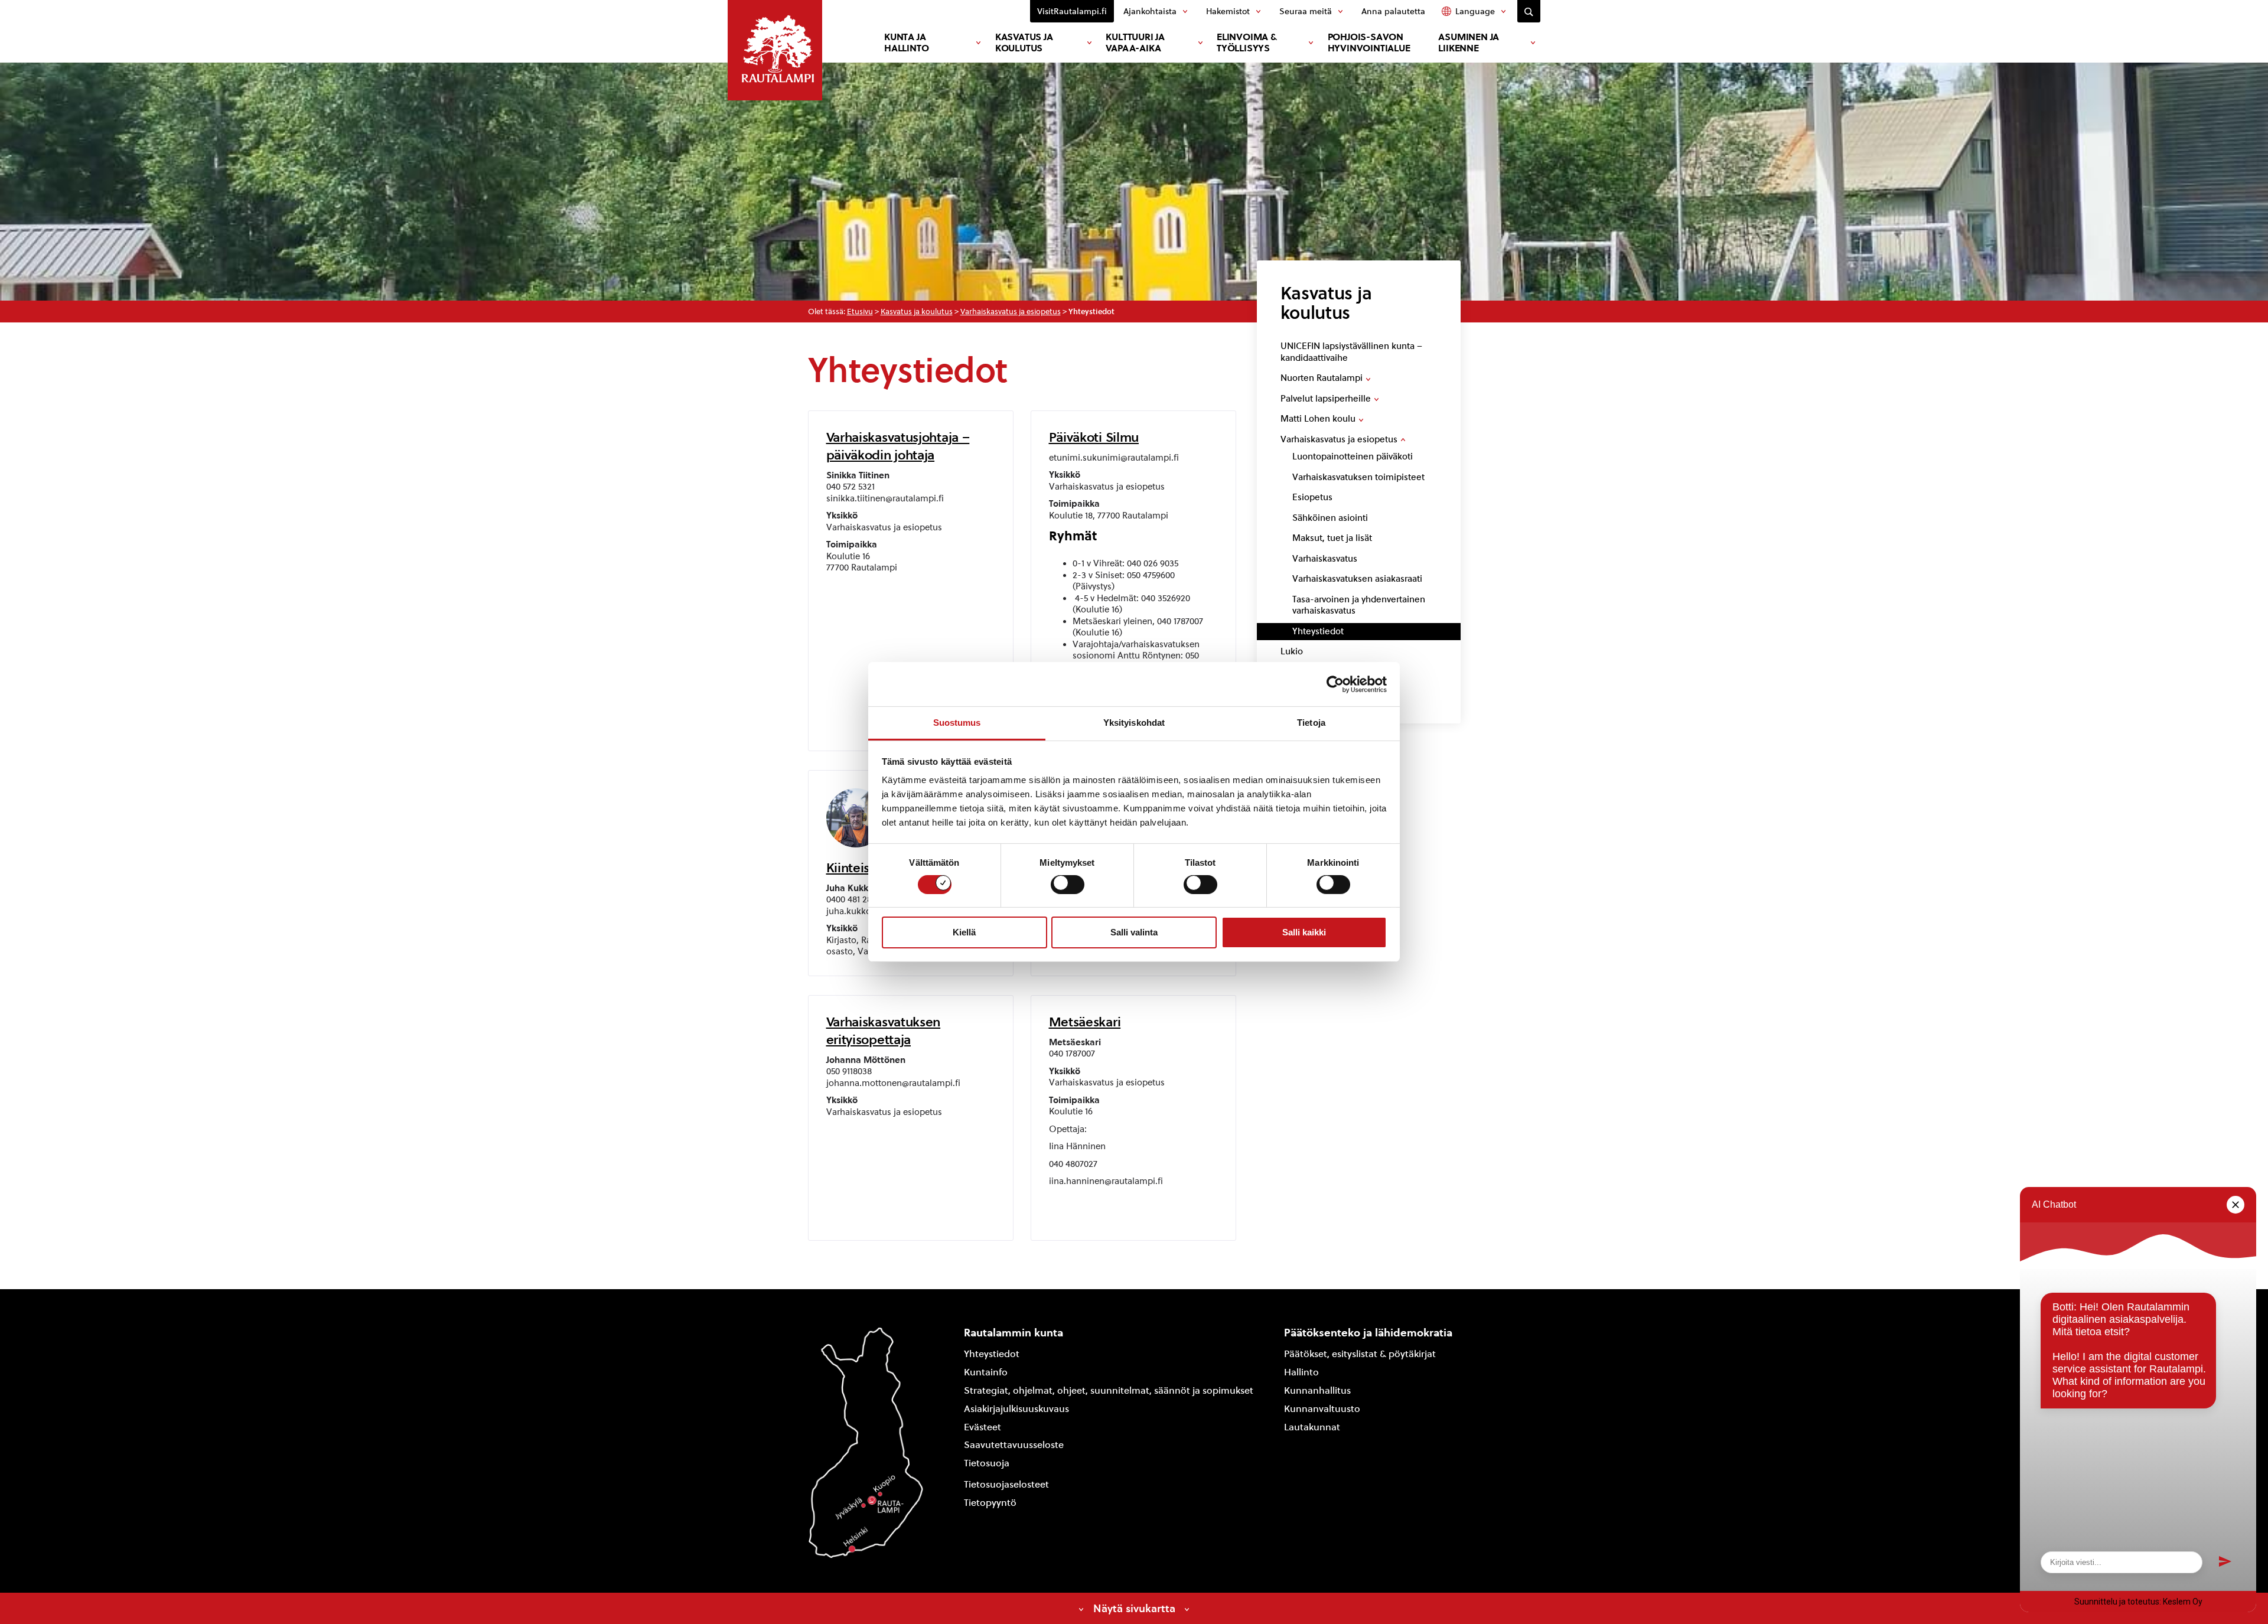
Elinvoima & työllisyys (1247, 43)
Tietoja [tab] (1311, 723)
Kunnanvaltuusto (1322, 1409)
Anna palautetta (1393, 11)
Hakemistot (1228, 11)
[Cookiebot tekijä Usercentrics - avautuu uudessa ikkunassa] (1335, 684)
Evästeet (983, 1427)
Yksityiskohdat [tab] (1134, 723)
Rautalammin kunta (1014, 1333)
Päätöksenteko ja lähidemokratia (1368, 1333)
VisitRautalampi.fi (1072, 11)
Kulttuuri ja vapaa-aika (1135, 43)
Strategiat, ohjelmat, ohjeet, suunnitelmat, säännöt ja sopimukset (1109, 1390)
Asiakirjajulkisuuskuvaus (1016, 1409)
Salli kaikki (1304, 932)
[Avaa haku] (1529, 11)
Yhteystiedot (992, 1354)
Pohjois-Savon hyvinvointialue (1369, 43)
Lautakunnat (1312, 1427)
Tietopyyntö (990, 1503)
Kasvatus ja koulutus (1024, 43)
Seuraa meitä (1306, 11)
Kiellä (964, 932)
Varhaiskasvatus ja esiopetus (1011, 312)
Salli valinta (1134, 932)
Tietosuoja (987, 1463)
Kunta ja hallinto (906, 43)
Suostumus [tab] (957, 723)
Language (1475, 11)
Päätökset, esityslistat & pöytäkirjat (1360, 1354)
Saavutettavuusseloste (1014, 1445)
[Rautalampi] (775, 50)
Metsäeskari (1085, 1022)
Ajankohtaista (1150, 11)
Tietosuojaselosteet (1006, 1484)
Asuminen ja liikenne (1469, 43)
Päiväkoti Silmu (1094, 437)
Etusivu (860, 312)
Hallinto (1301, 1372)
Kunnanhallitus (1317, 1390)
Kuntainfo (986, 1372)
